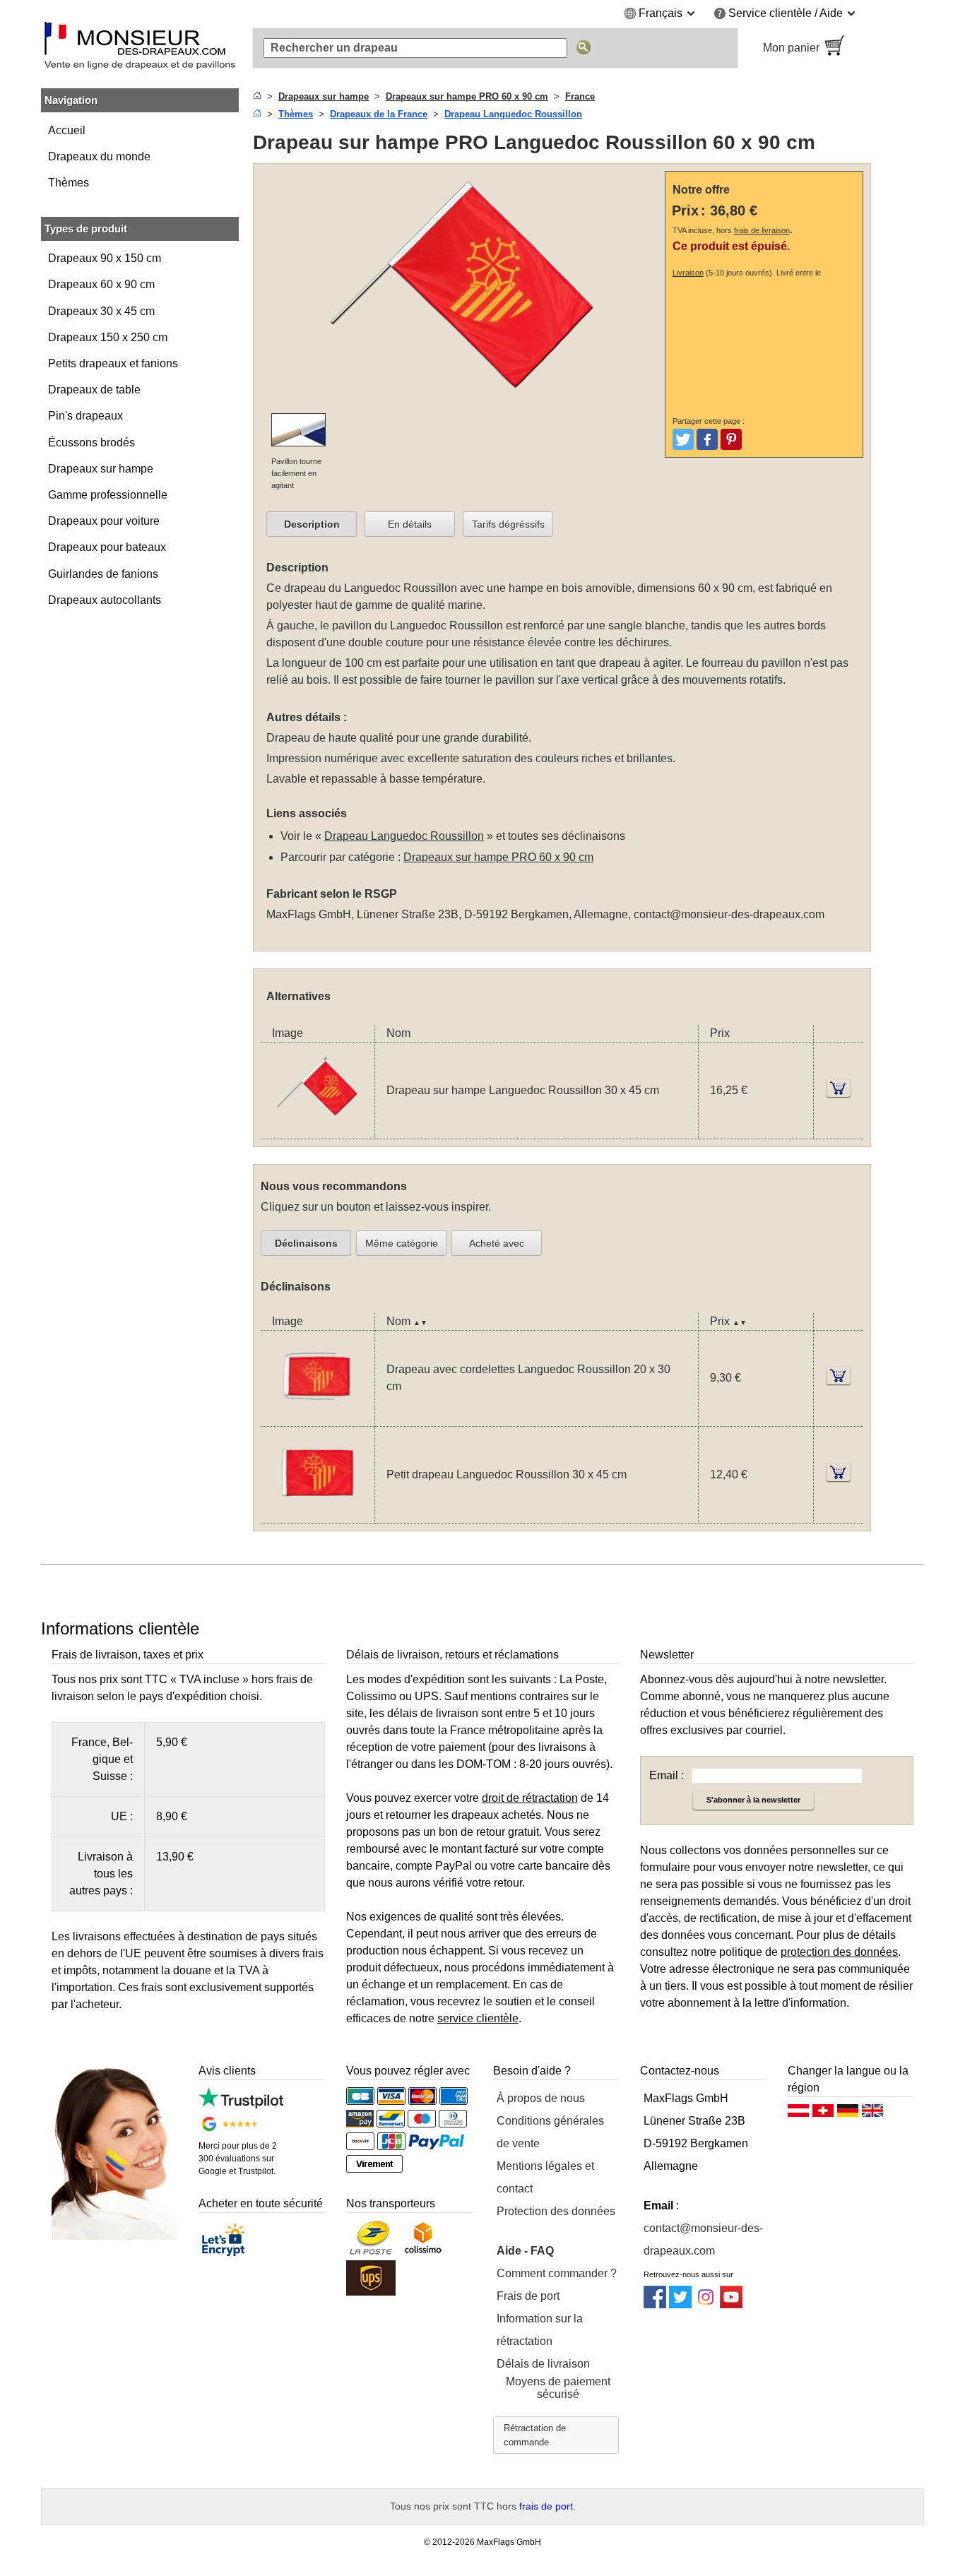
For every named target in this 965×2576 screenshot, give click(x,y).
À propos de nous (541, 2098)
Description (312, 524)
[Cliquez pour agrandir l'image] (462, 404)
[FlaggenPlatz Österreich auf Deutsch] (798, 2114)
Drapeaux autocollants (105, 600)
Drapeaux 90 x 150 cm (105, 258)
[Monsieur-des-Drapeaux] (140, 48)
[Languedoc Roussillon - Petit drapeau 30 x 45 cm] (318, 1514)
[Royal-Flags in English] (872, 2114)
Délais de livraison (543, 2364)
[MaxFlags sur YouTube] (731, 2304)
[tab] (312, 524)
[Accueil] (257, 96)
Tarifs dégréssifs (508, 524)
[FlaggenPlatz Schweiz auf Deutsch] (823, 2114)
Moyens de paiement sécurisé (558, 2388)
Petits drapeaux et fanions (113, 363)
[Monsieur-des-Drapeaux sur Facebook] (655, 2304)
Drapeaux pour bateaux (107, 547)
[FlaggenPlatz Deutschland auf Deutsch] (848, 2114)
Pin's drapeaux (85, 416)
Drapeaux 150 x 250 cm (108, 337)
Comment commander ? (557, 2273)
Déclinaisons (306, 1243)
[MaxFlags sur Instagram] (706, 2304)
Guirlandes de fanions (103, 574)
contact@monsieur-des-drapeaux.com (729, 914)
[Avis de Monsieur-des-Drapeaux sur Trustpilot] (241, 2105)
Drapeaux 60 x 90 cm (101, 284)
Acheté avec (497, 1243)
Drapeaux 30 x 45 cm (101, 311)
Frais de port (528, 2296)
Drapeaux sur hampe (101, 469)
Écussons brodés (91, 443)
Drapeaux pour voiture (104, 521)
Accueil (67, 130)
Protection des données (556, 2211)
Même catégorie (402, 1243)
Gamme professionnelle (108, 495)
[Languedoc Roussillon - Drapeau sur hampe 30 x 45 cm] (318, 1130)
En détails (410, 524)
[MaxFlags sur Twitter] (680, 2304)
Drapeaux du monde (99, 156)
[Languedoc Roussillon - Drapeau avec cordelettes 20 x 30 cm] (318, 1417)
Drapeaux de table (94, 390)
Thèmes (69, 183)
